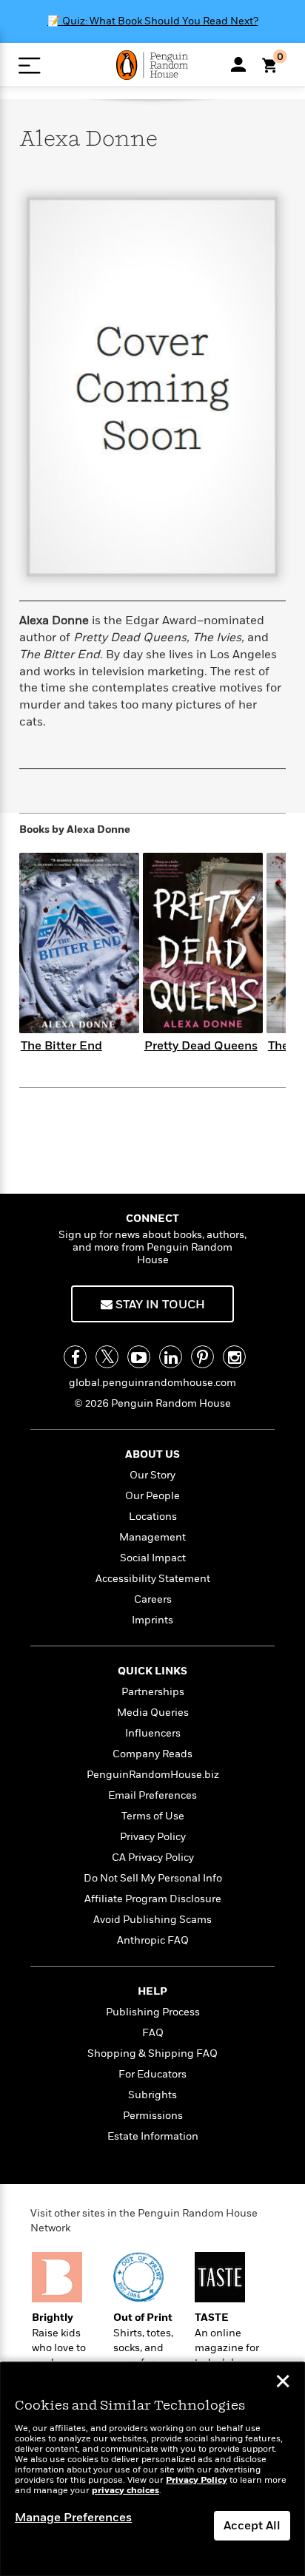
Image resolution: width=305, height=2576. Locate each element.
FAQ (153, 2033)
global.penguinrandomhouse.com (152, 1383)
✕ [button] (283, 2383)
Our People (152, 1496)
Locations (153, 1517)
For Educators (152, 2074)
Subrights (152, 2095)
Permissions (153, 2116)
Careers (153, 1599)
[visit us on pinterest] (202, 1357)
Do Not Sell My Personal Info (153, 1878)
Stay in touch (159, 1305)
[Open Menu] (29, 65)
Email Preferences (152, 1795)
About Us (152, 1454)
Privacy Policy (153, 1837)
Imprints (152, 1620)
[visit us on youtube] (139, 1357)
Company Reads (152, 1754)
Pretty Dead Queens (201, 1046)
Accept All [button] (252, 2526)
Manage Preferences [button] (73, 2518)
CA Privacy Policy (153, 1857)
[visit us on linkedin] (171, 1357)
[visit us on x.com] (107, 1357)
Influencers (153, 1733)
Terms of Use (153, 1816)
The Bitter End (61, 1046)
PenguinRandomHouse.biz (153, 1775)
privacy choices (125, 2491)
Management (152, 1537)
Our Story (152, 1475)
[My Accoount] (238, 64)
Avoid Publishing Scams (152, 1920)
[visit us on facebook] (75, 1357)
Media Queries (153, 1713)
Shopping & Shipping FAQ (152, 2053)
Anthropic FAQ (153, 1940)
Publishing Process (153, 2012)
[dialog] (152, 2469)
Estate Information (153, 2136)
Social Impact (153, 1558)
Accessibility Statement (153, 1579)
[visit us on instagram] (234, 1357)
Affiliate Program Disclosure (153, 1899)
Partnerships (153, 1692)
